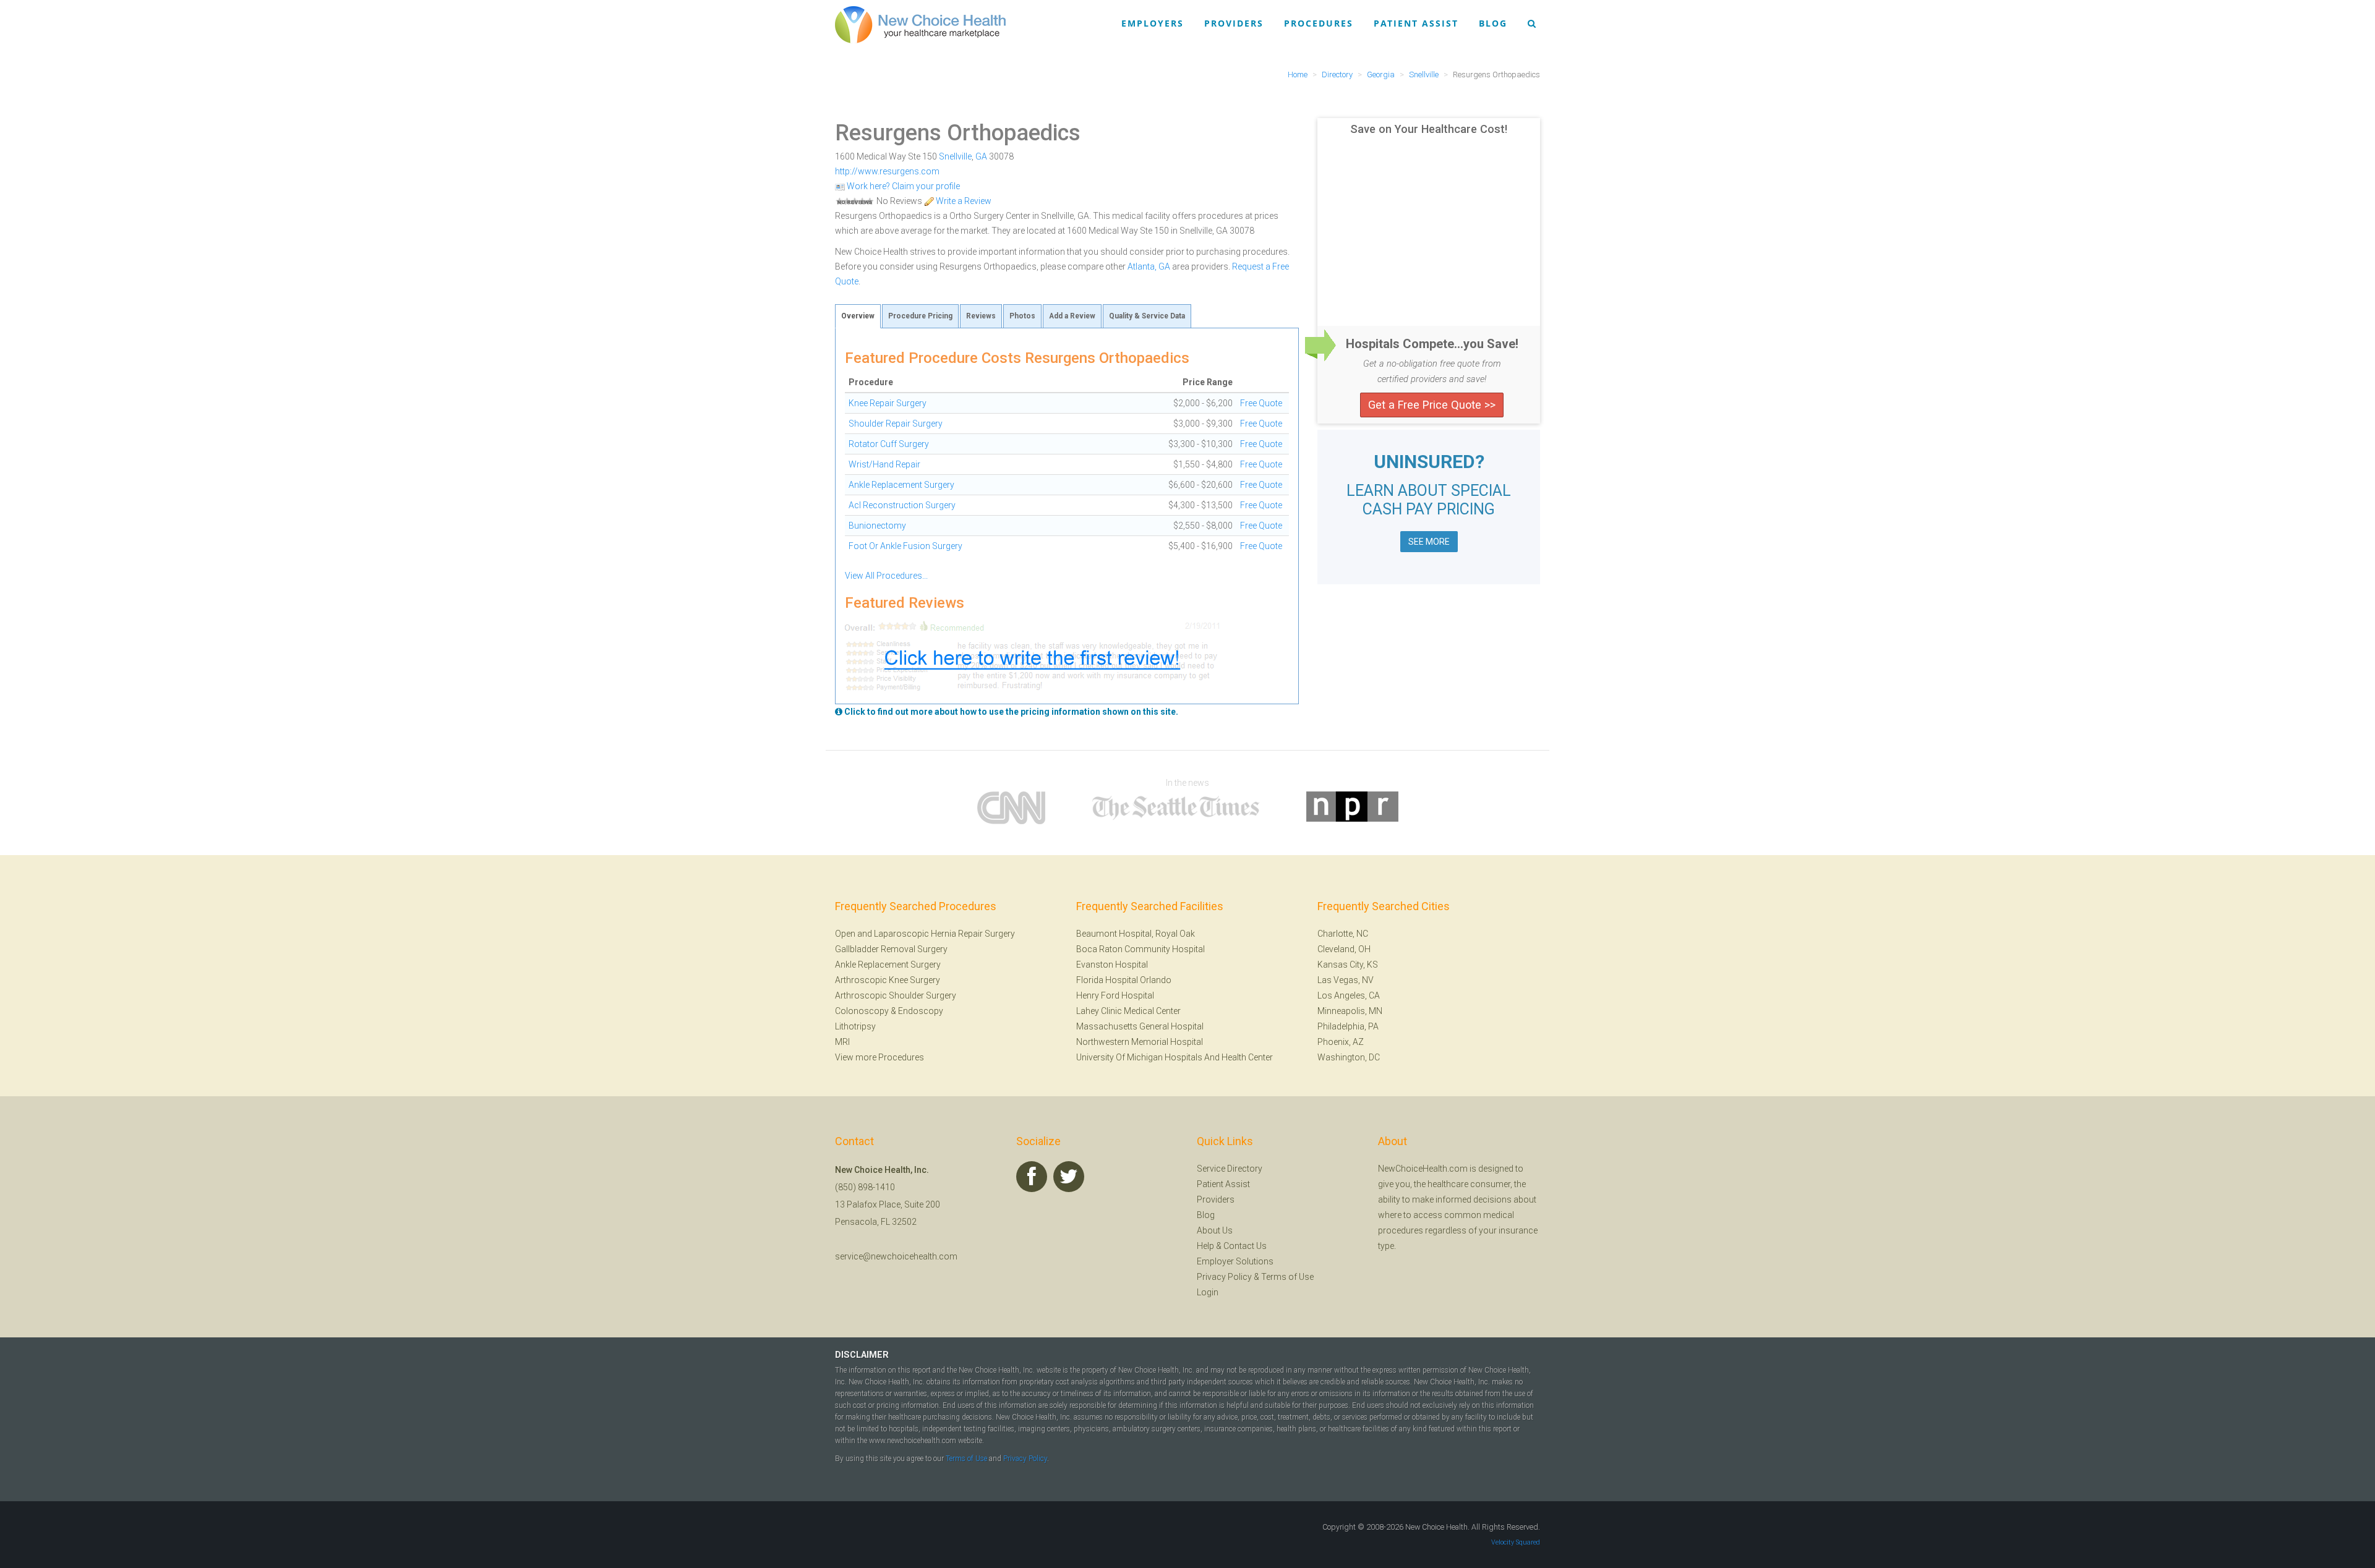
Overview (858, 316)
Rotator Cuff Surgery (889, 444)
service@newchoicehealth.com (896, 1256)
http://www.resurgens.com (887, 171)
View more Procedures (879, 1057)
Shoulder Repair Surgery (896, 424)
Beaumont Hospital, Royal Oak (1136, 934)
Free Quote (1261, 403)
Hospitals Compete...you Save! (1432, 344)
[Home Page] (920, 24)
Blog (1493, 23)
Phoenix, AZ (1341, 1042)
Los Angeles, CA (1349, 995)
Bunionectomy (877, 526)
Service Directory (1230, 1169)
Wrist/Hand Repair (884, 464)
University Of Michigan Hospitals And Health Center (1175, 1057)
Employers (1153, 23)
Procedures (1319, 23)
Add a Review (1072, 316)
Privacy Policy (1224, 1277)
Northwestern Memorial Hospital (1140, 1042)
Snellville (955, 156)
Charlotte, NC (1343, 934)
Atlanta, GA (1149, 266)
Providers (1234, 23)
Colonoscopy (862, 1011)
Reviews (981, 316)
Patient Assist (1416, 23)
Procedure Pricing (920, 316)
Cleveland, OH (1344, 949)
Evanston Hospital (1112, 965)
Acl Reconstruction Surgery (902, 505)
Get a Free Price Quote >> (1432, 405)
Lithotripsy (855, 1026)
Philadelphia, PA (1348, 1026)
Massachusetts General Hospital (1140, 1026)
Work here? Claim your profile (902, 186)
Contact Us (1245, 1246)
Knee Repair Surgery (888, 403)
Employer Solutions (1235, 1261)
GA (981, 156)
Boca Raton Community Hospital (1140, 949)
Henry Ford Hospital (1115, 995)
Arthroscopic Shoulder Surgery (896, 995)
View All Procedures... (886, 576)
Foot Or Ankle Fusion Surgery (905, 546)
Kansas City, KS (1348, 965)
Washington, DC (1349, 1057)
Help (1205, 1246)
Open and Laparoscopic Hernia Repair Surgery (925, 934)
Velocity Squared (1516, 1542)
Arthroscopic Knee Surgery (888, 980)
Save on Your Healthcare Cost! (1429, 129)
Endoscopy (921, 1011)
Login (1208, 1292)
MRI (842, 1042)
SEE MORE (1429, 542)
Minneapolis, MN (1350, 1011)
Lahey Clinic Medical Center (1128, 1011)
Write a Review (963, 201)
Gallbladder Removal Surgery (891, 949)
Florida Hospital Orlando (1124, 980)
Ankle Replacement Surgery (901, 485)
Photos (1022, 316)
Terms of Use (1287, 1277)
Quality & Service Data (1147, 316)
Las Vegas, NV (1346, 980)
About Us (1215, 1230)
